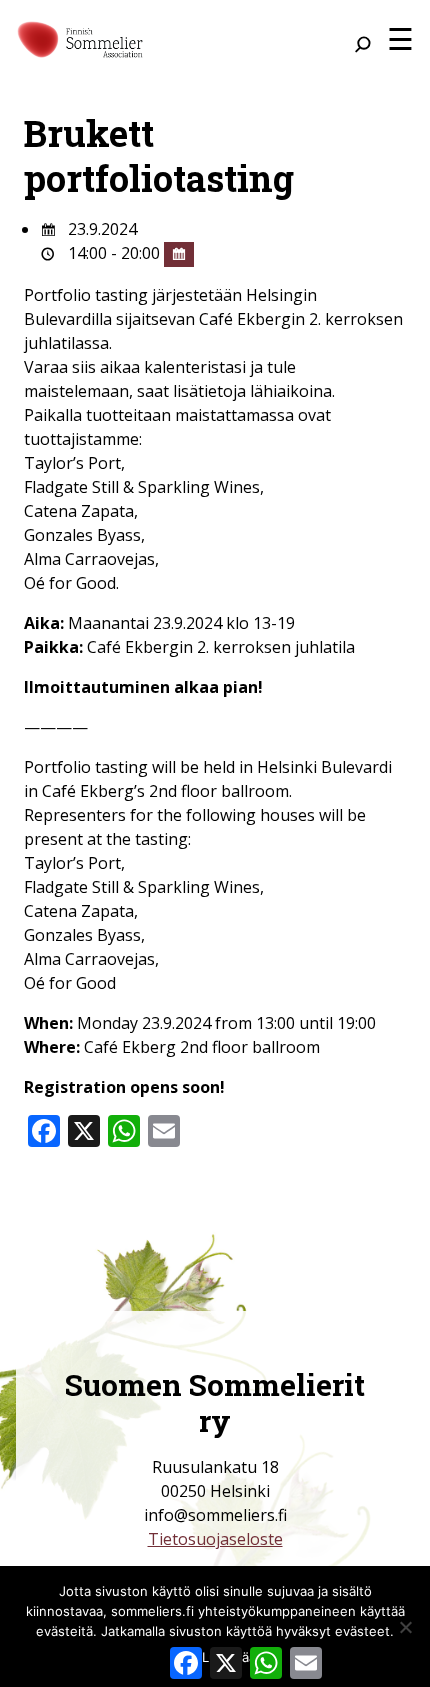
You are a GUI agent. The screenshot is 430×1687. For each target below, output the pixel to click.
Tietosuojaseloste (215, 1539)
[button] (400, 39)
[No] (405, 1627)
